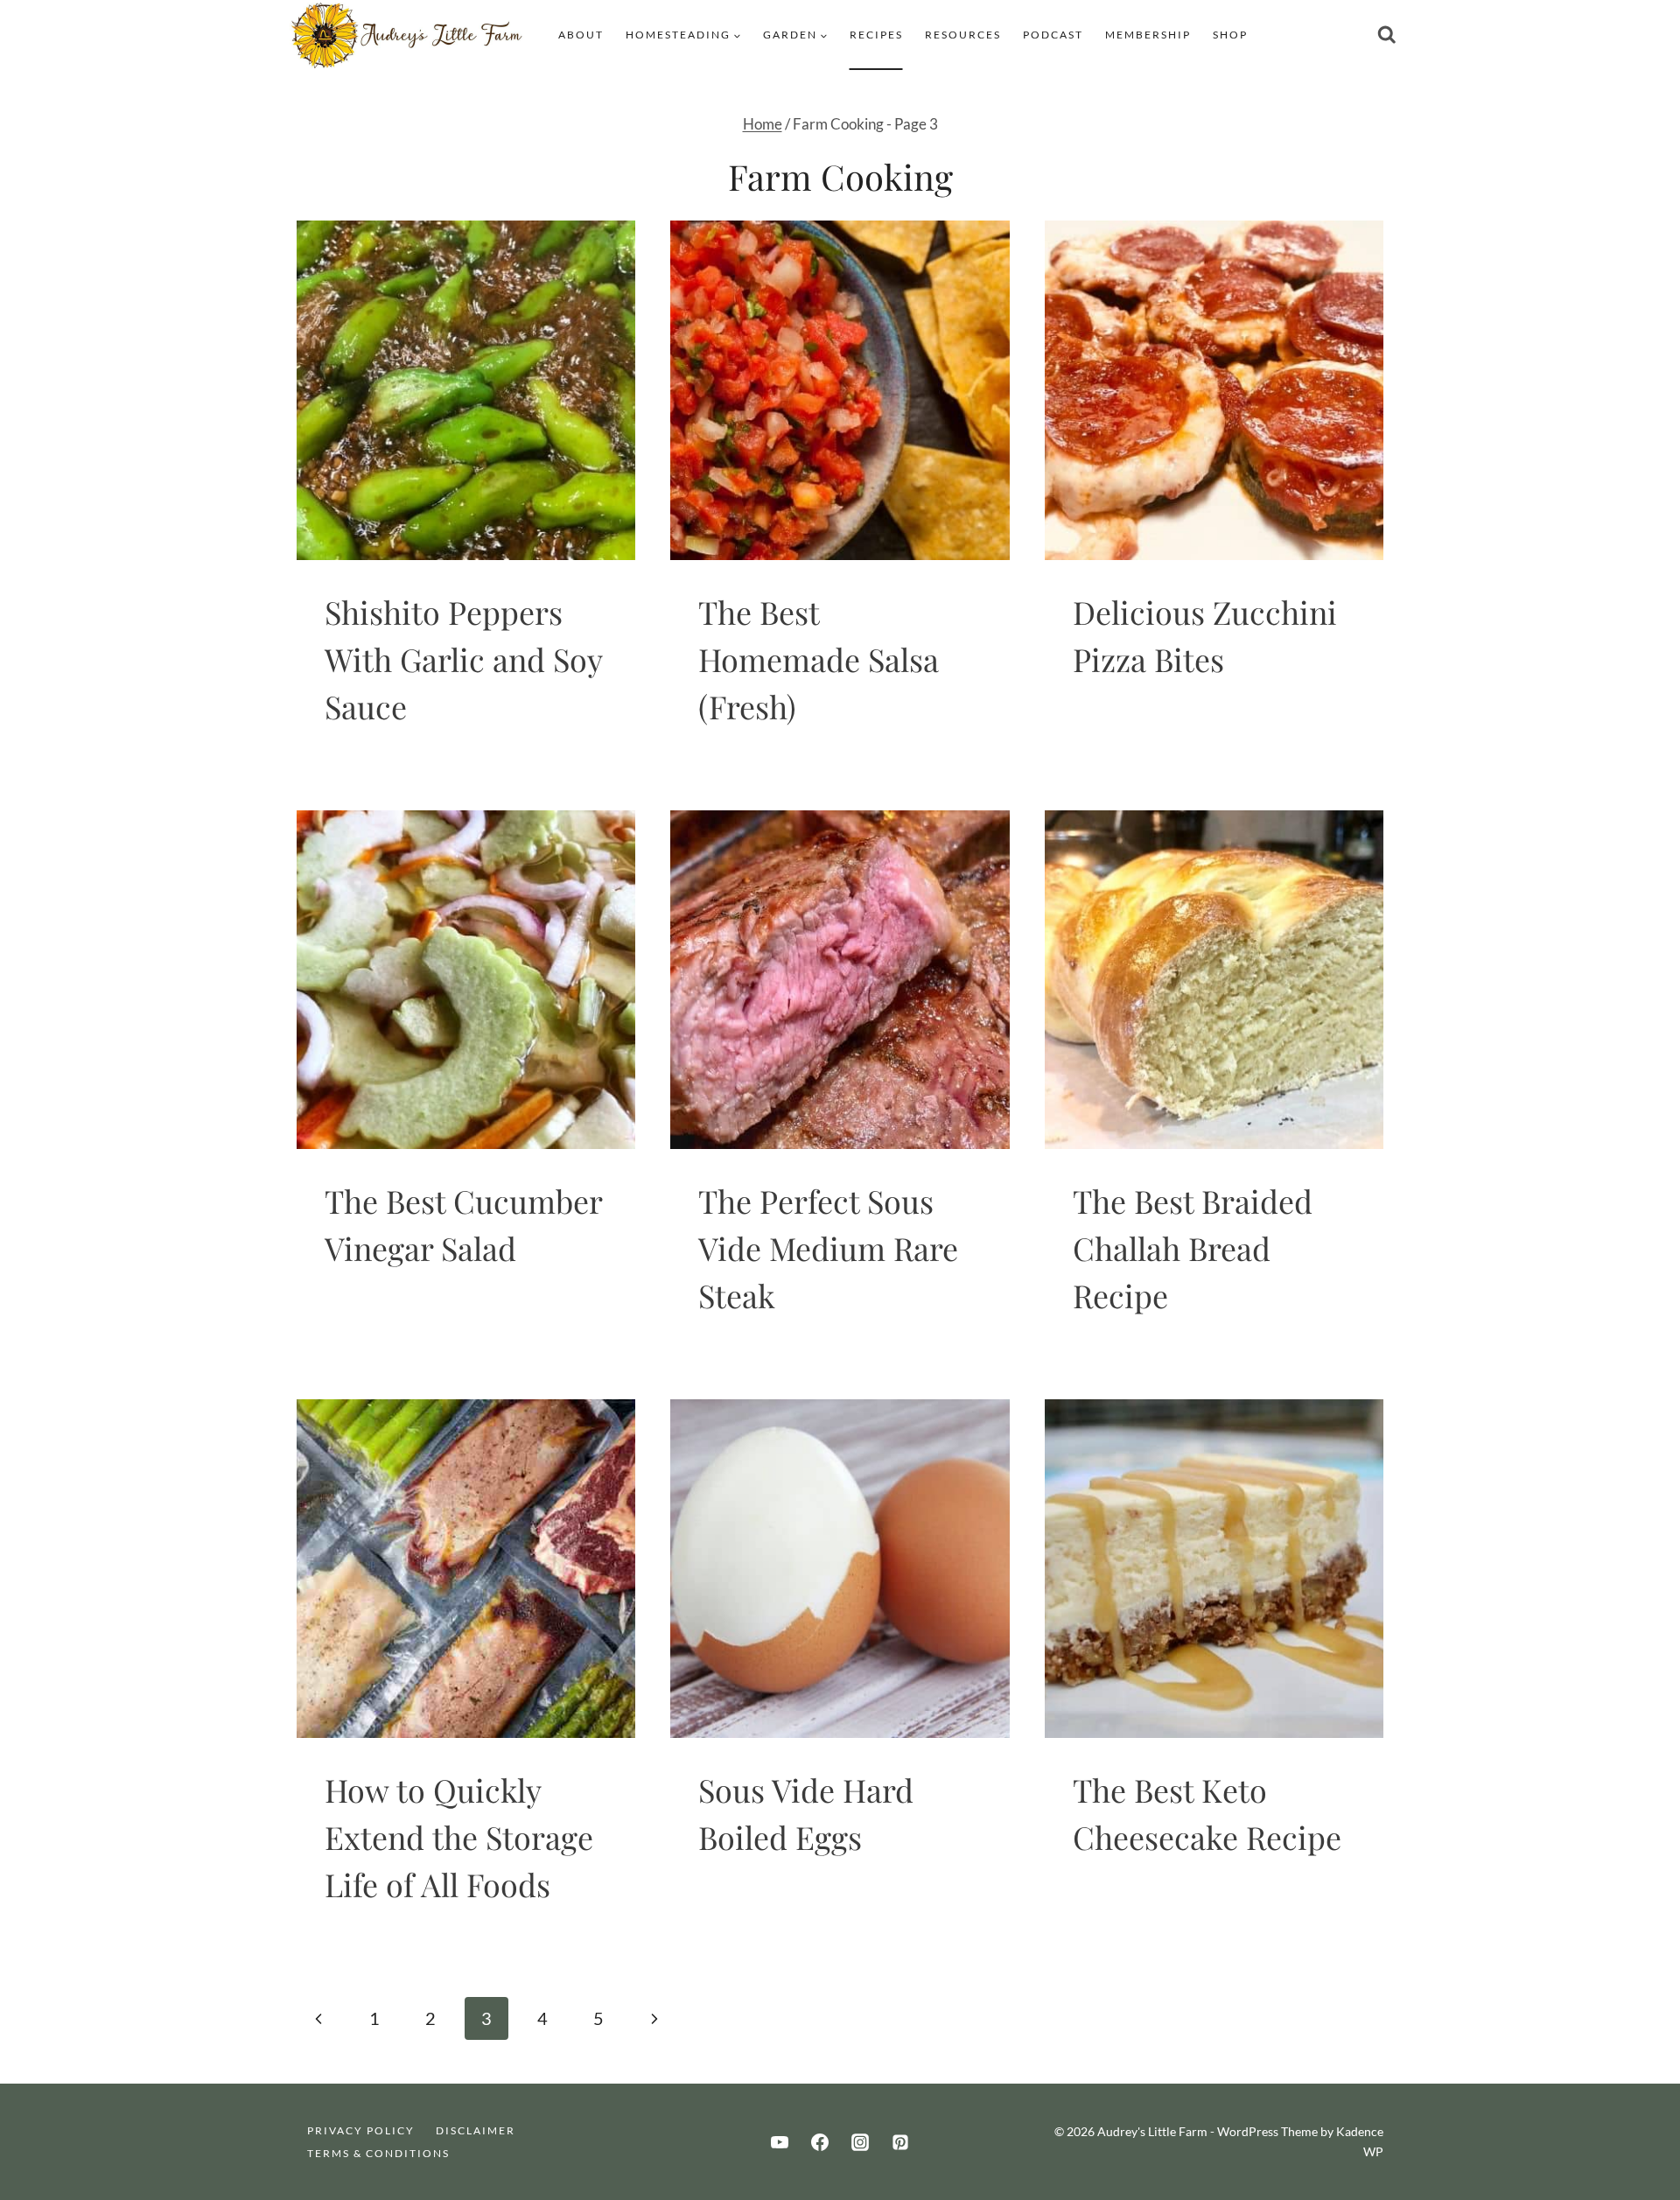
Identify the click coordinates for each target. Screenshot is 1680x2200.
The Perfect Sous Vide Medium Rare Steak (828, 1248)
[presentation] (466, 390)
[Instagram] (860, 2142)
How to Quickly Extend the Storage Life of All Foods (459, 1837)
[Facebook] (820, 2142)
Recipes (876, 35)
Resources (963, 35)
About (581, 35)
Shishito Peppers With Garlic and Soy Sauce (463, 659)
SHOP (1230, 35)
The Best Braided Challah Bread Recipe (1193, 1248)
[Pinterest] (900, 2142)
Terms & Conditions (378, 2153)
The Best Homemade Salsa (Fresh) (819, 659)
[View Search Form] (1387, 35)
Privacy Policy (361, 2130)
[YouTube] (780, 2142)
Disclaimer (476, 2130)
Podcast (1053, 35)
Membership (1148, 35)
